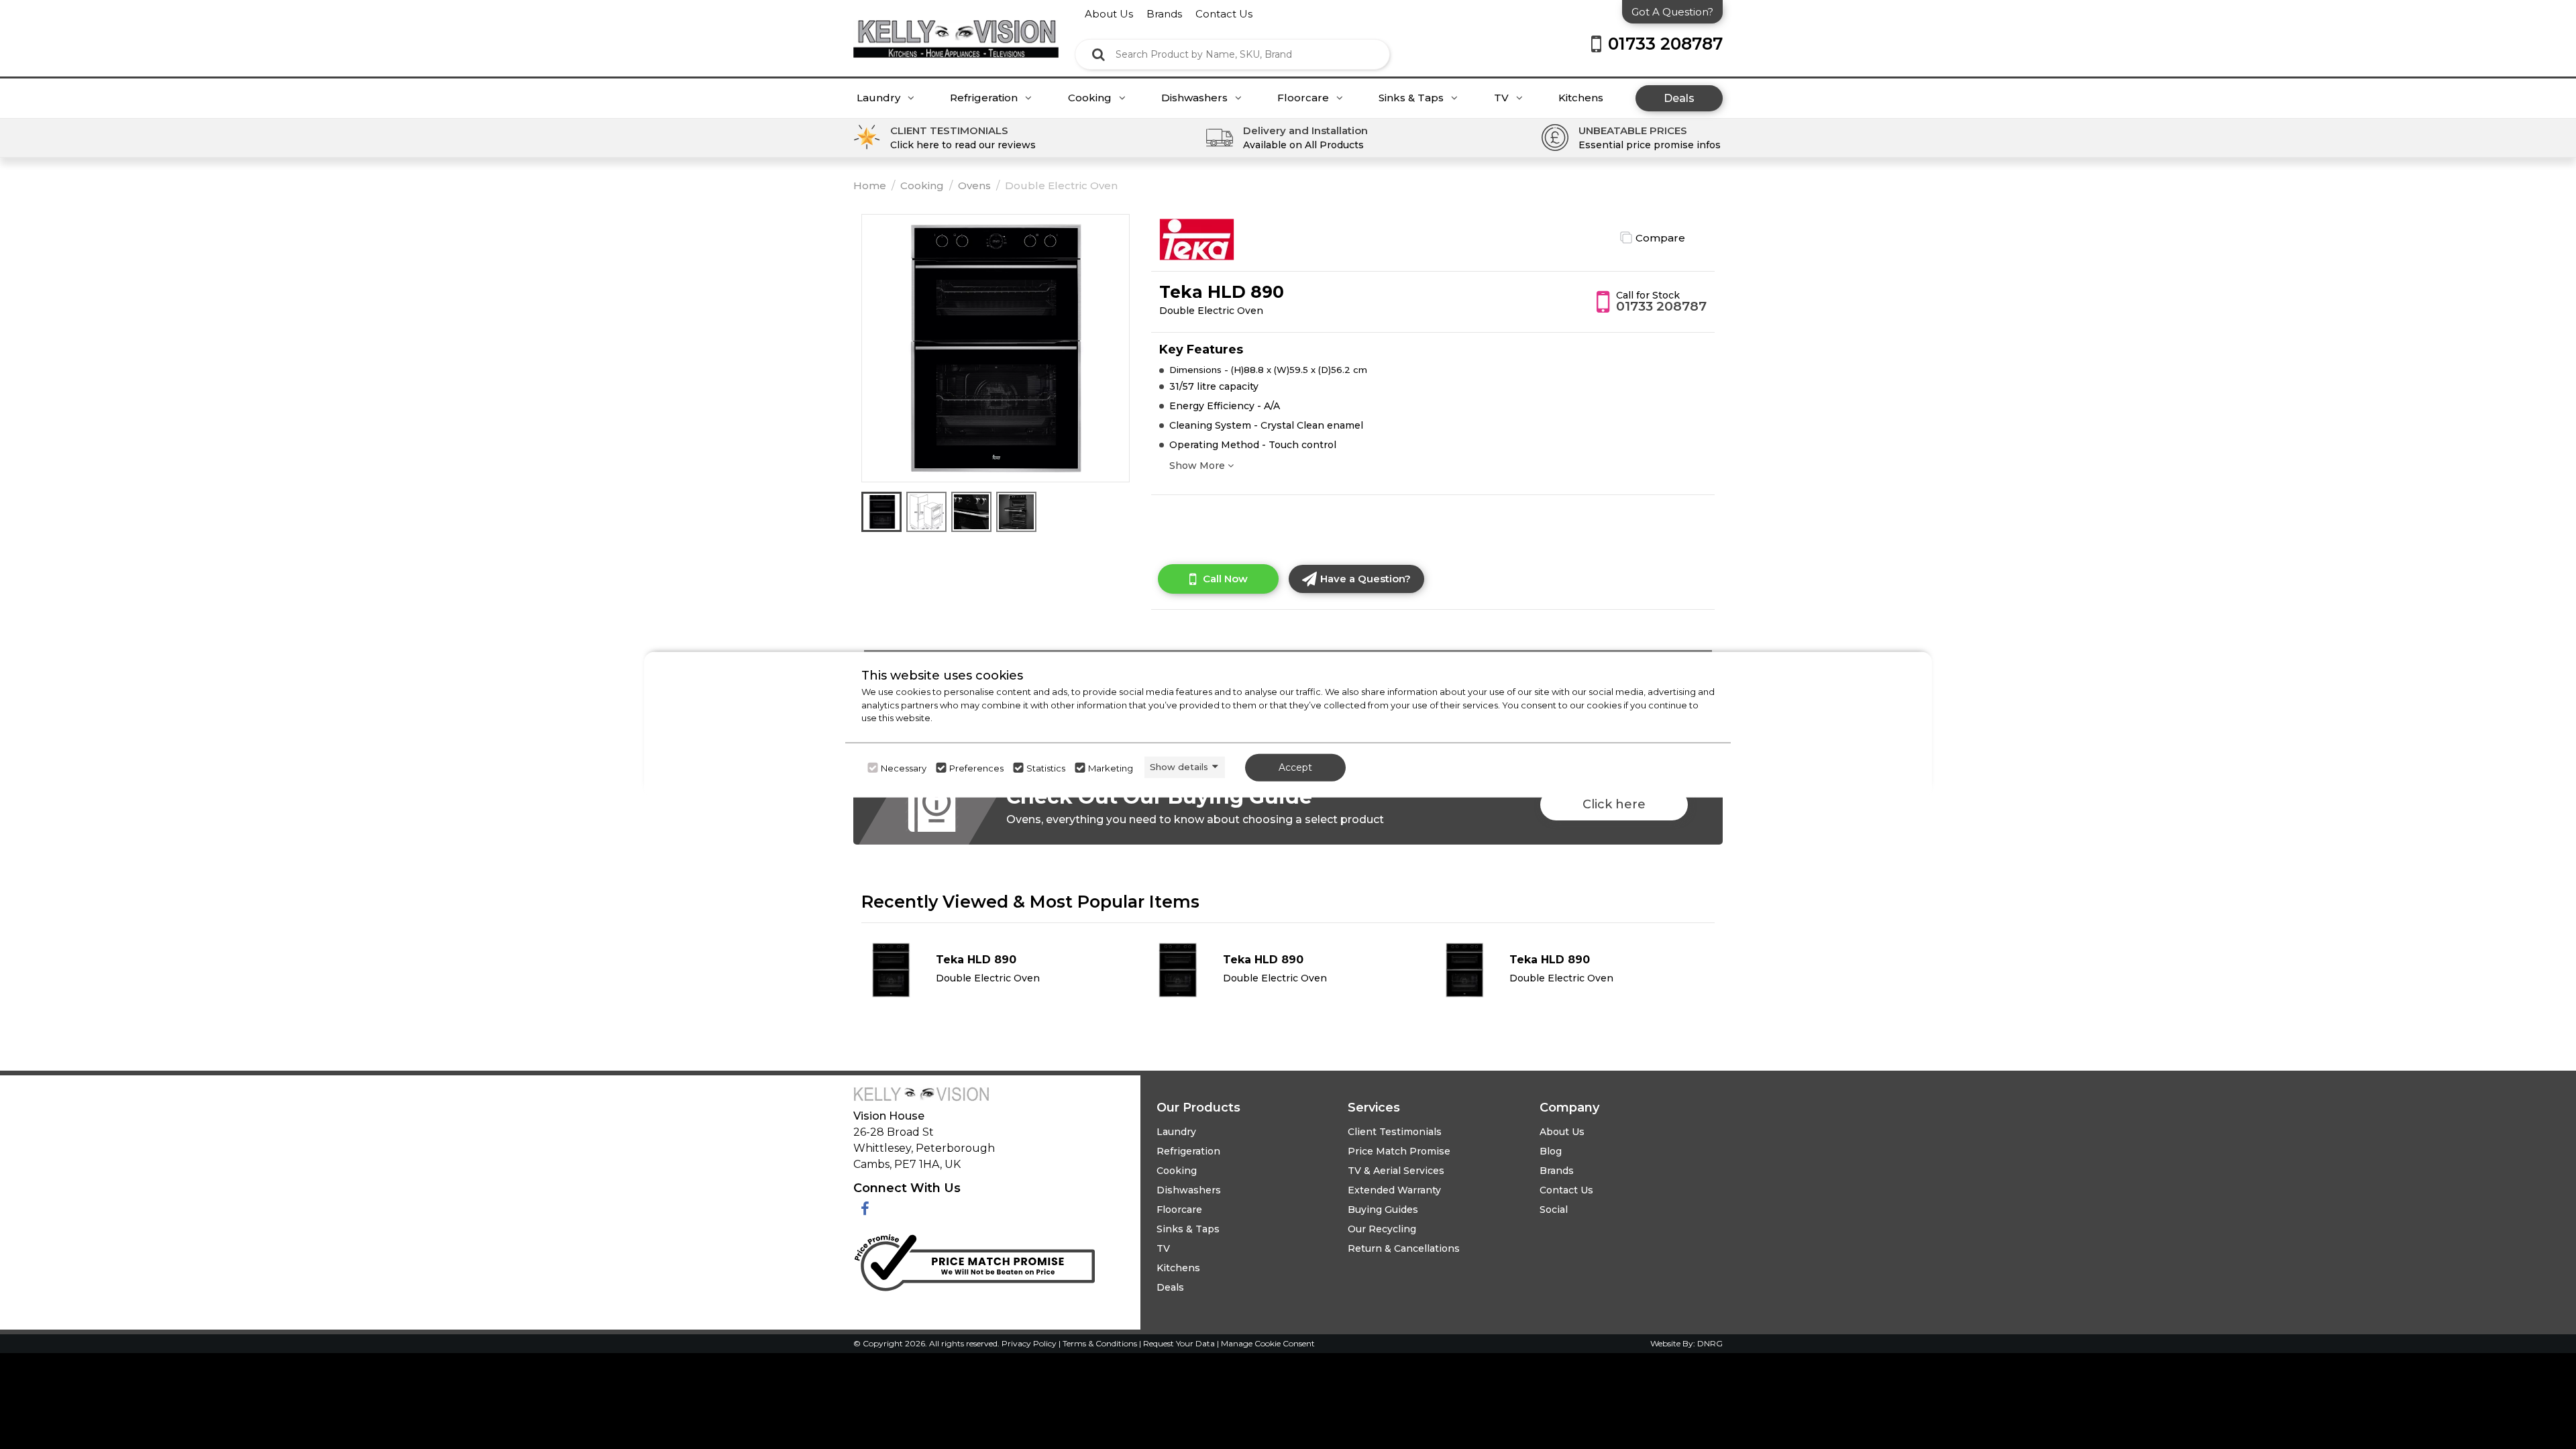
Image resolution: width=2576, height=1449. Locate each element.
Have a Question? (1365, 579)
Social (1554, 1210)
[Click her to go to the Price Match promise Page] (974, 1259)
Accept (1295, 767)
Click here (1614, 804)
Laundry (880, 98)
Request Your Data (1179, 1343)
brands (1164, 14)
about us (1109, 14)
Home (870, 185)
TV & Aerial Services (1396, 1171)
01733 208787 (1661, 306)
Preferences (976, 767)
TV (1503, 98)
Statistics (1046, 767)
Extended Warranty (1394, 1190)
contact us (1224, 14)
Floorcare (1304, 98)
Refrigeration (985, 98)
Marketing (1111, 767)
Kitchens (1581, 98)
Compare (1660, 238)
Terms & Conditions (1101, 1343)
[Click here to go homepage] (956, 29)
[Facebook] (865, 1209)
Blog (1551, 1151)
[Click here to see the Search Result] (1098, 54)
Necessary (904, 767)
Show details (1179, 767)
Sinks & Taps (1412, 98)
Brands (1557, 1171)
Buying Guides (1383, 1210)
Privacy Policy (1030, 1343)
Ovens (974, 185)
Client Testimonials (1395, 1132)
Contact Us (1566, 1190)
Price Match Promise (1399, 1151)
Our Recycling (1382, 1229)
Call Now (1225, 579)
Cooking (1091, 98)
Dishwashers (1196, 98)
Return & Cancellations (1404, 1248)
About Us (1562, 1132)
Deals (1679, 98)
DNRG (1710, 1343)
